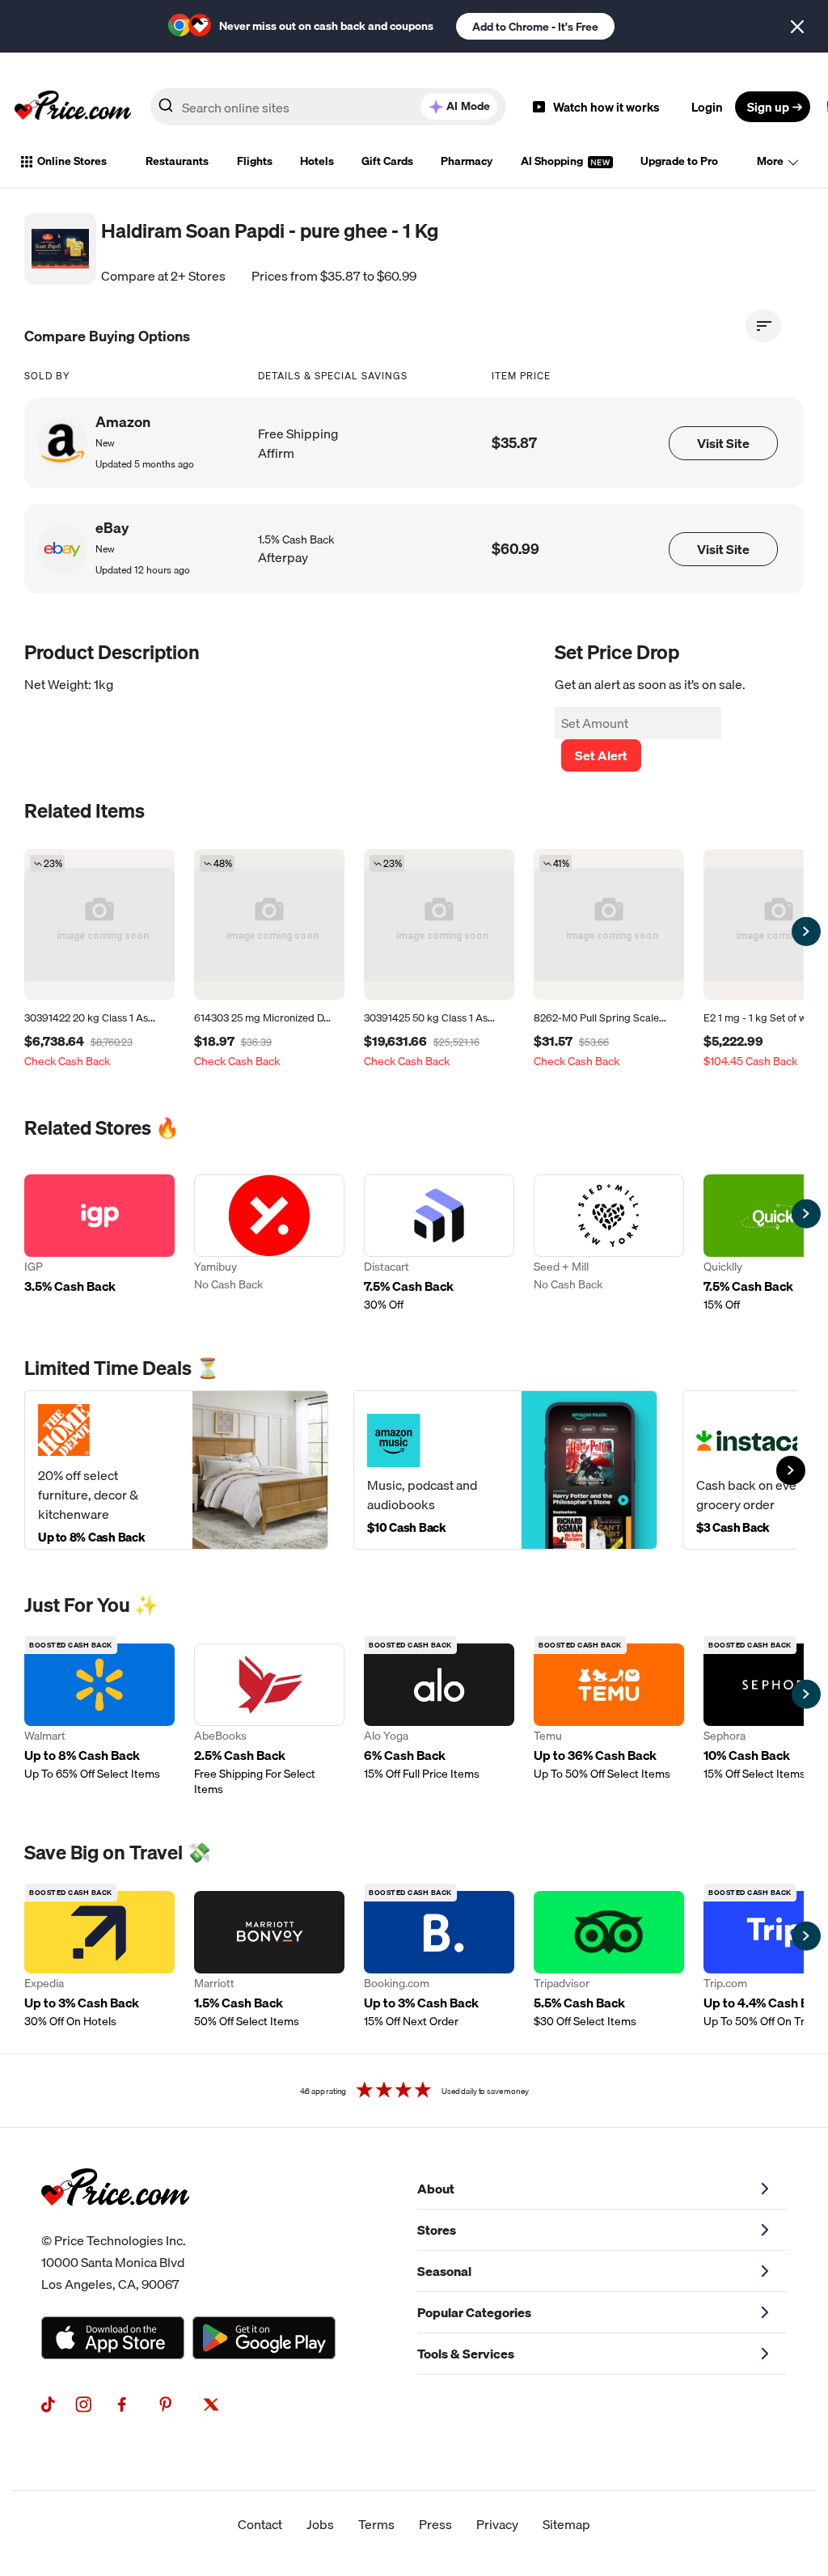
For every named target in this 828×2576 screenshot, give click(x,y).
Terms (376, 2524)
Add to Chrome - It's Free (535, 27)
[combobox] (328, 107)
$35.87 (514, 443)
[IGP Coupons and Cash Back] (99, 1244)
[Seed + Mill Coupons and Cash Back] (609, 1244)
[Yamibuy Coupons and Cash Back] (269, 1244)
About (436, 2189)
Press (435, 2524)
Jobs (320, 2524)
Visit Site (723, 443)
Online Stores (72, 161)
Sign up (768, 107)
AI (468, 106)
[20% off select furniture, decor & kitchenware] (176, 1470)
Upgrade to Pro (679, 161)
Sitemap (566, 2524)
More (770, 161)
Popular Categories (474, 2312)
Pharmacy (467, 161)
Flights (255, 161)
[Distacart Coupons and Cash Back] (439, 1244)
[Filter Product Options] (763, 326)
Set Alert (601, 755)
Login (707, 107)
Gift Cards (387, 161)
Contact (260, 2524)
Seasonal (444, 2271)
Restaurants (177, 161)
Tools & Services (466, 2354)
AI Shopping (553, 161)
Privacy (497, 2524)
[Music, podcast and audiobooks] (505, 1470)
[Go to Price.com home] (73, 107)
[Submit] (166, 110)
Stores (437, 2230)
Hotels (317, 161)
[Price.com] (115, 2223)
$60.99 (515, 549)
